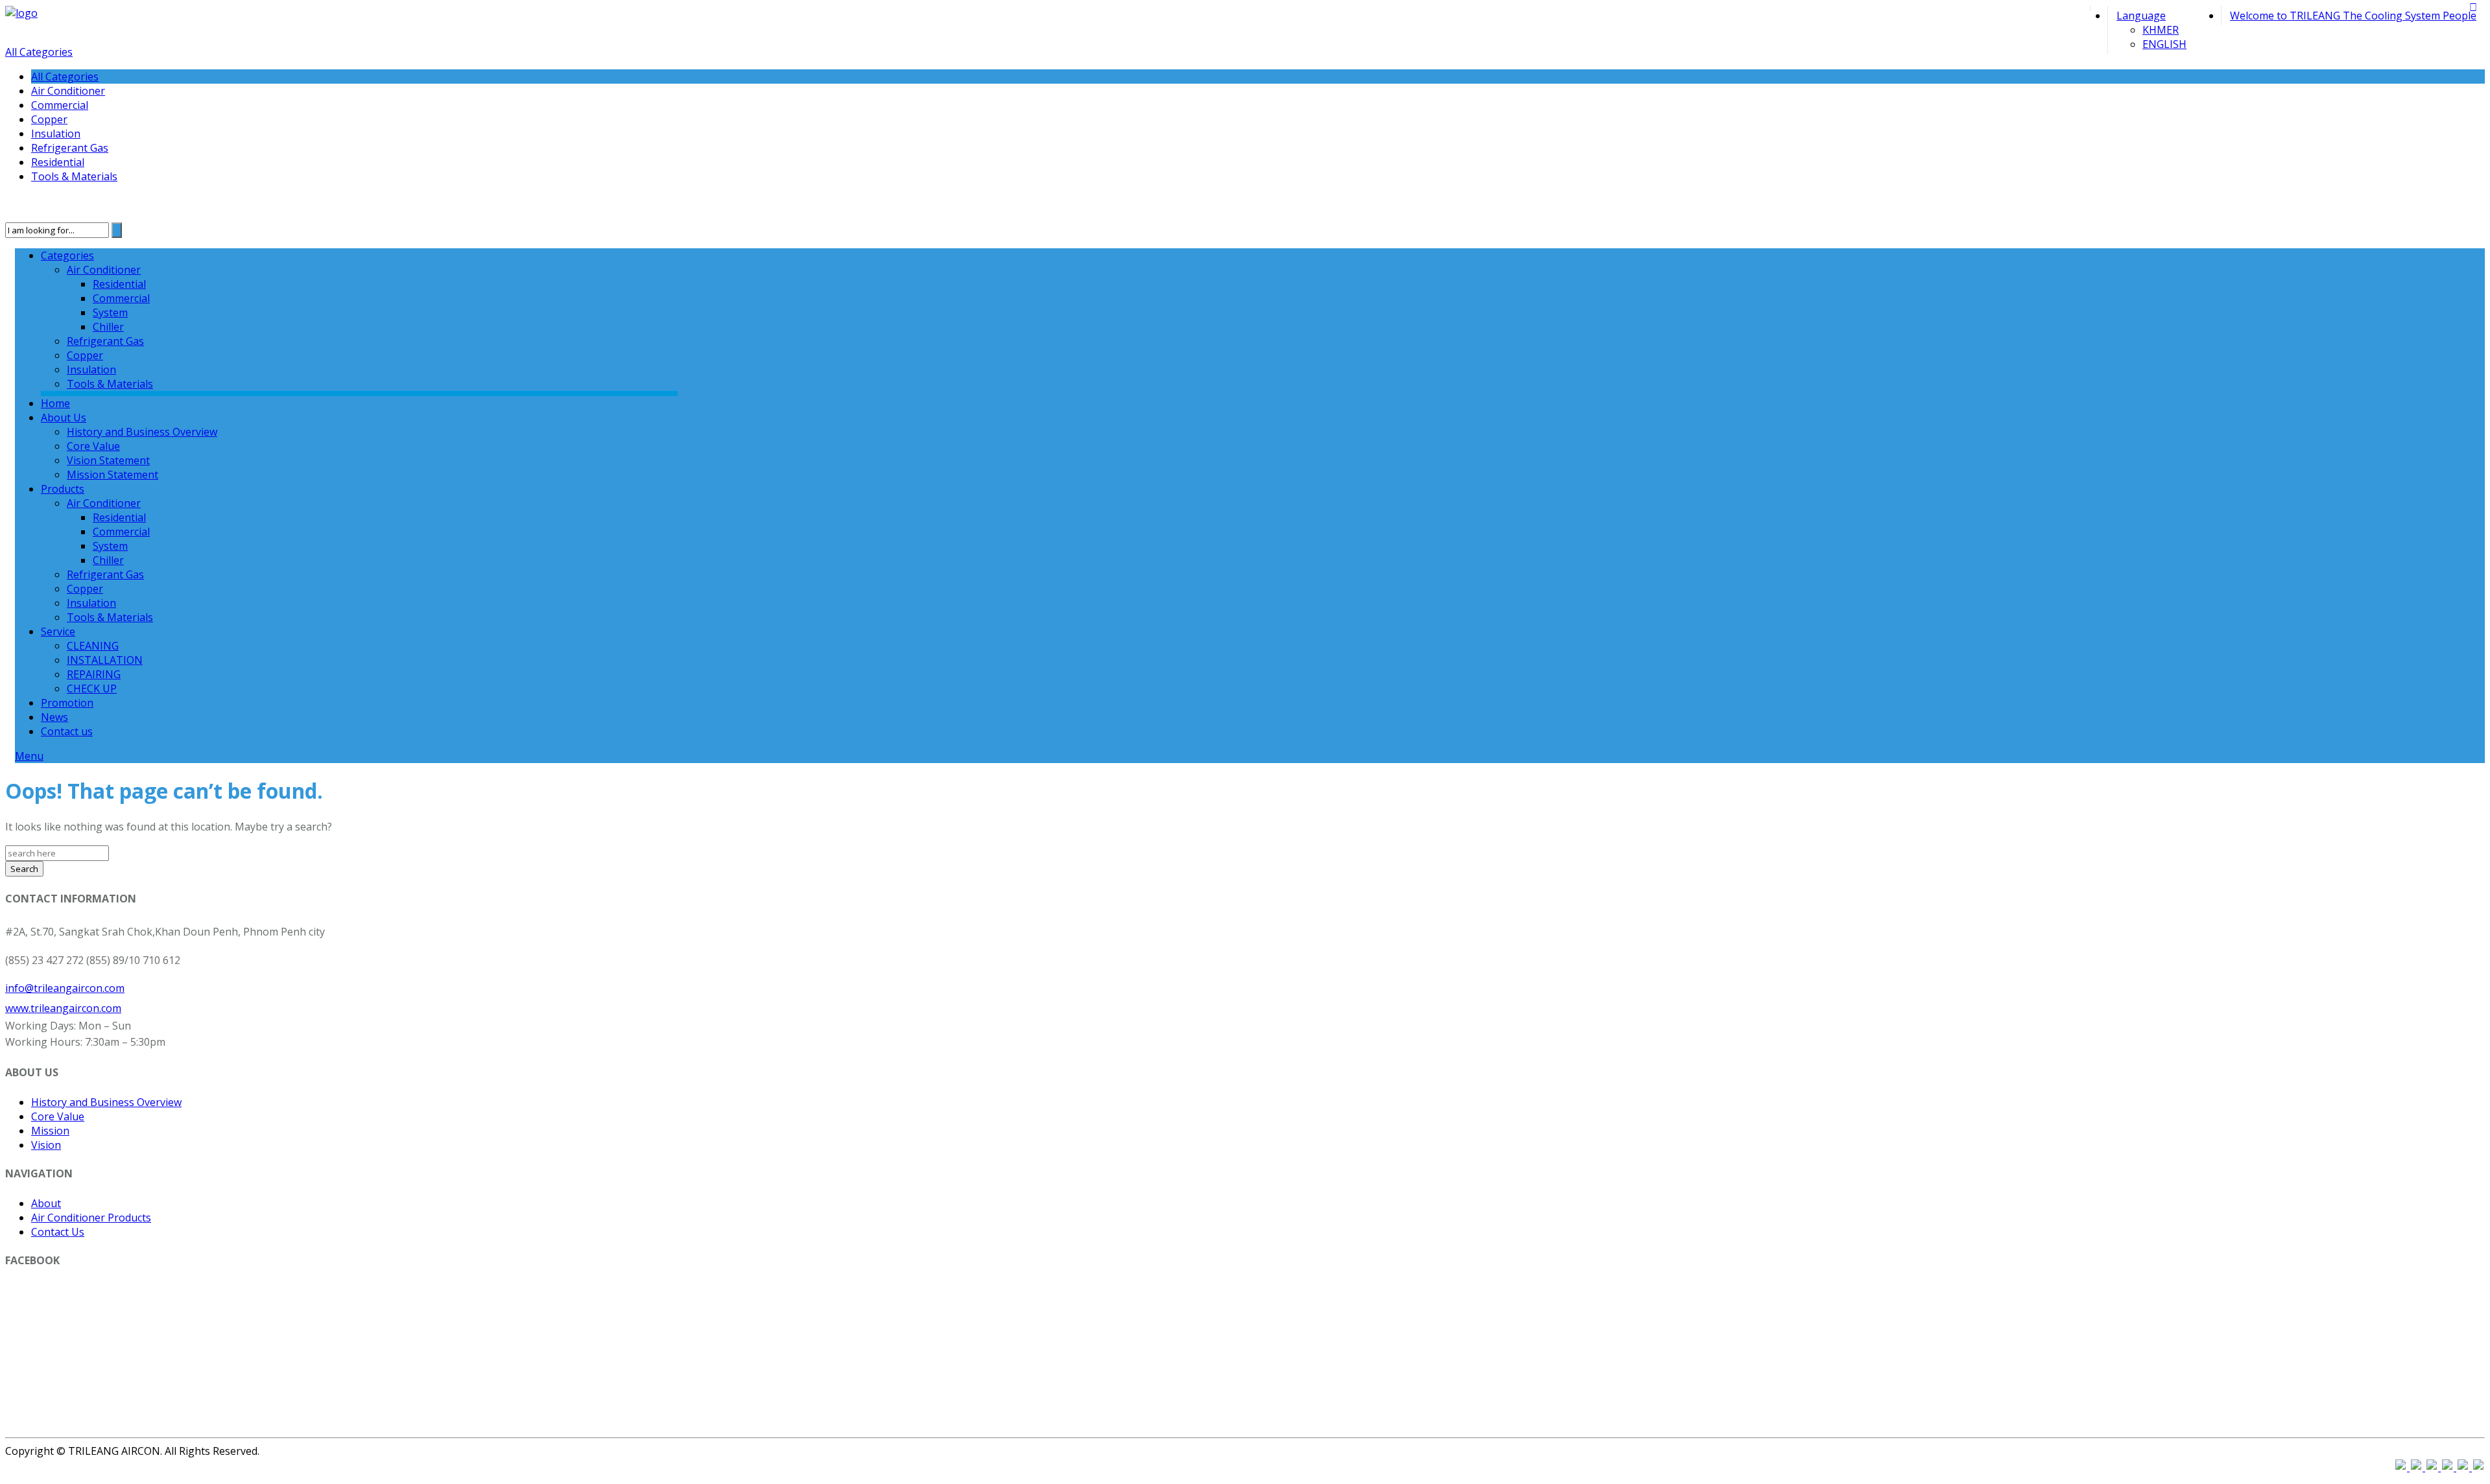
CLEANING (93, 646)
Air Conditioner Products (91, 1218)
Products (63, 489)
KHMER (2161, 30)
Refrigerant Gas (70, 148)
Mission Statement (113, 475)
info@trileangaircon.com (65, 988)
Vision (46, 1145)
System (110, 312)
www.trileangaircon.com (63, 1008)
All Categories (39, 52)
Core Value (93, 446)
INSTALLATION (105, 660)
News (54, 717)
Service (58, 631)
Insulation (56, 134)
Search (24, 869)
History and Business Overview (142, 432)
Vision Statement (108, 460)
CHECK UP (92, 689)
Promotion (67, 703)
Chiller (108, 327)
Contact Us (58, 1232)
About (46, 1203)
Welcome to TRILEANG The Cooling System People (2353, 16)
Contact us (67, 731)
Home (55, 403)
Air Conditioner (68, 91)
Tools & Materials (74, 176)
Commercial (60, 105)
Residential (58, 162)
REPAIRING (94, 674)
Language (2141, 16)
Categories (67, 255)
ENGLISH (2164, 44)
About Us (64, 418)
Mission (50, 1131)
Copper (49, 119)
